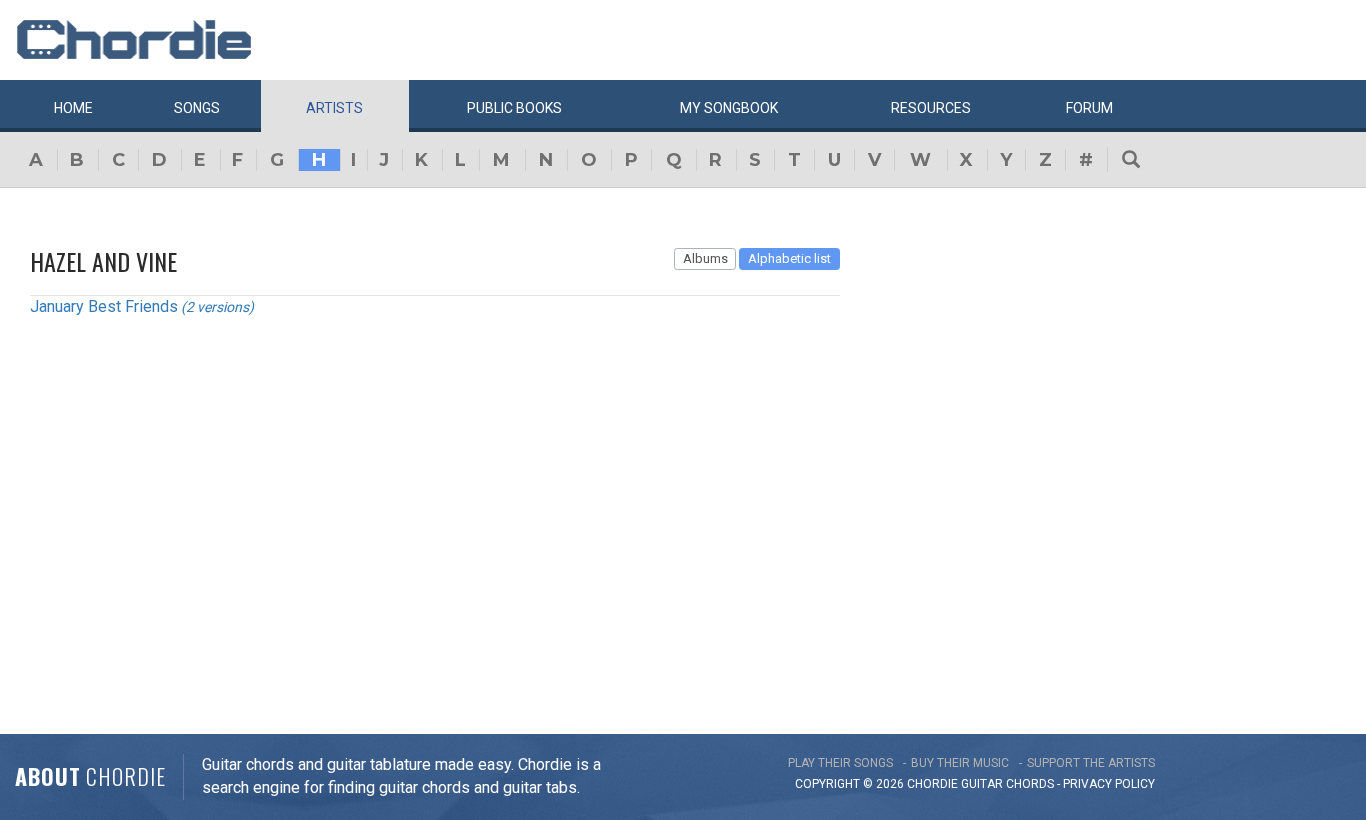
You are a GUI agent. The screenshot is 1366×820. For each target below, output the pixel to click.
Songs (197, 108)
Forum (1089, 108)
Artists (334, 108)
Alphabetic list (789, 258)
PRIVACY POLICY (1109, 784)
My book (729, 108)
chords (1030, 784)
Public (514, 108)
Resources (931, 108)
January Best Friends (104, 306)
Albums (705, 258)
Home (73, 108)
